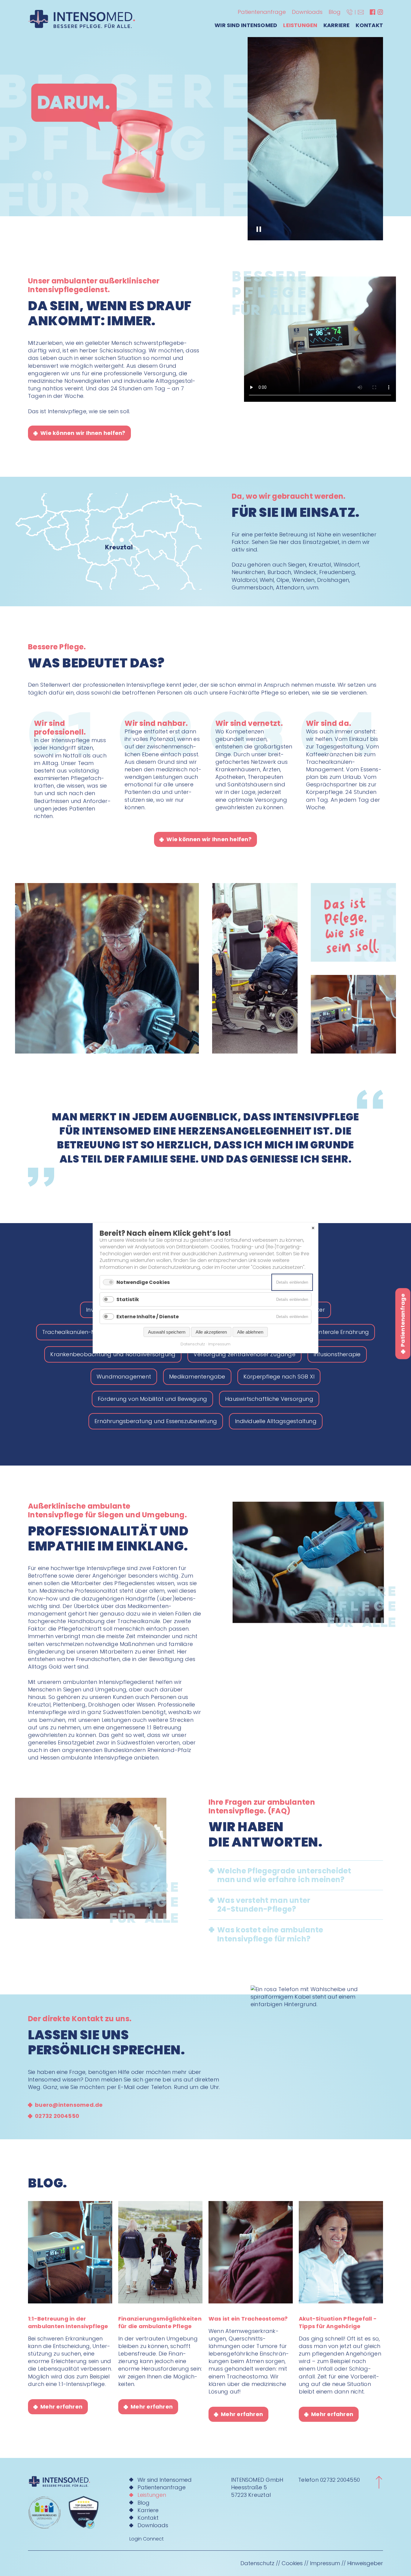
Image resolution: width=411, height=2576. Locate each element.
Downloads (307, 12)
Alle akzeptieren (211, 1332)
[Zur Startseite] (71, 2481)
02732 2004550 (340, 2480)
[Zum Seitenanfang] (379, 2482)
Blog (335, 12)
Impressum (325, 2563)
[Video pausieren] (259, 229)
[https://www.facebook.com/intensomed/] (372, 12)
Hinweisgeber (365, 2563)
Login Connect (147, 2539)
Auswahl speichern (167, 1332)
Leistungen (300, 25)
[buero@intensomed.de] (361, 12)
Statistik (128, 1299)
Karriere (337, 25)
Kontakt (369, 25)
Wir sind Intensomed (246, 25)
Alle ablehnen (250, 1332)
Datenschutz (257, 2563)
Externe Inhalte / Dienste (148, 1317)
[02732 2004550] (350, 12)
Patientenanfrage (262, 12)
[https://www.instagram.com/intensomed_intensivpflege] (380, 12)
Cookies (292, 2563)
